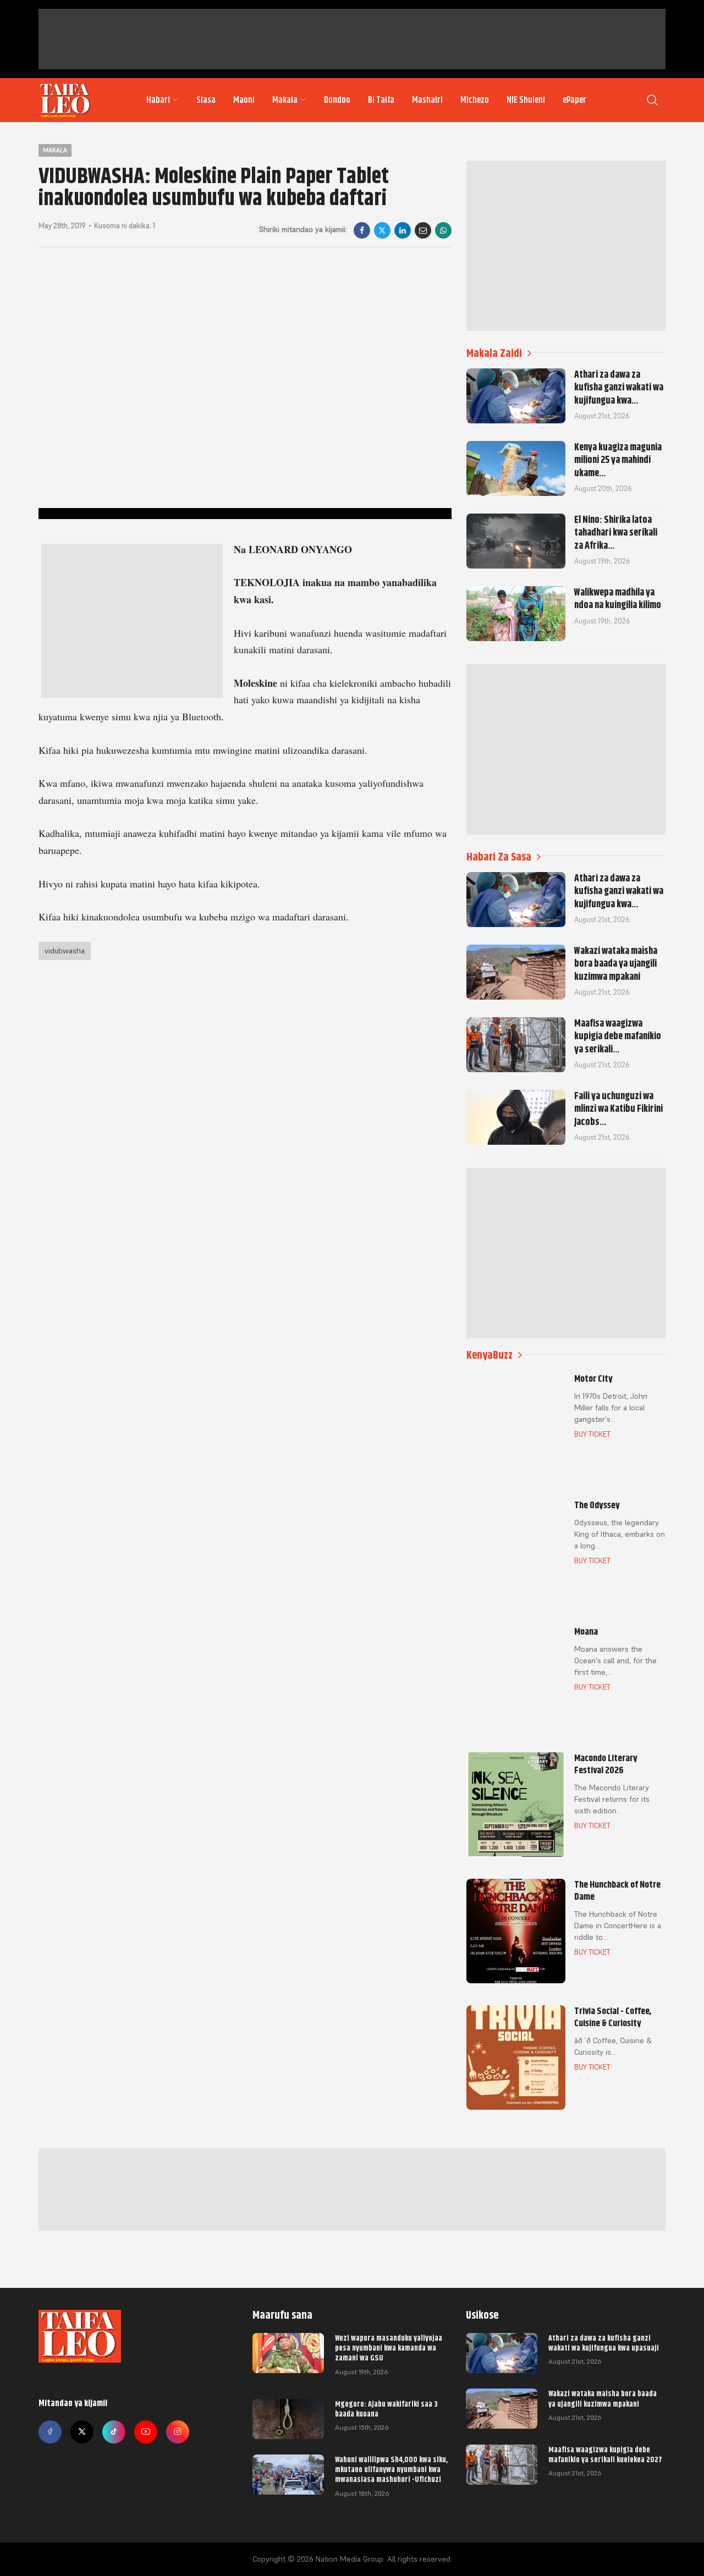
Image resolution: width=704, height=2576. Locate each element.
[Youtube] (146, 2432)
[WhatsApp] (443, 230)
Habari (158, 100)
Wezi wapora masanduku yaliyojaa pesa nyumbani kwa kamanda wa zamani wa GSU (389, 2348)
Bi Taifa (381, 100)
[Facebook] (362, 230)
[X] (382, 230)
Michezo (475, 100)
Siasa (206, 100)
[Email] (423, 230)
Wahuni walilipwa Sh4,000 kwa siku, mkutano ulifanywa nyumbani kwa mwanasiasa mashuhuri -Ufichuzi (391, 2469)
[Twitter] (82, 2432)
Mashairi (427, 100)
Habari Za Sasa (499, 857)
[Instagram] (178, 2432)
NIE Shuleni (526, 100)
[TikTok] (114, 2432)
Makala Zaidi (494, 353)
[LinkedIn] (403, 230)
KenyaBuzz (490, 1355)
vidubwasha (65, 951)
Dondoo (337, 100)
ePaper (574, 100)
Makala (285, 100)
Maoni (244, 100)
